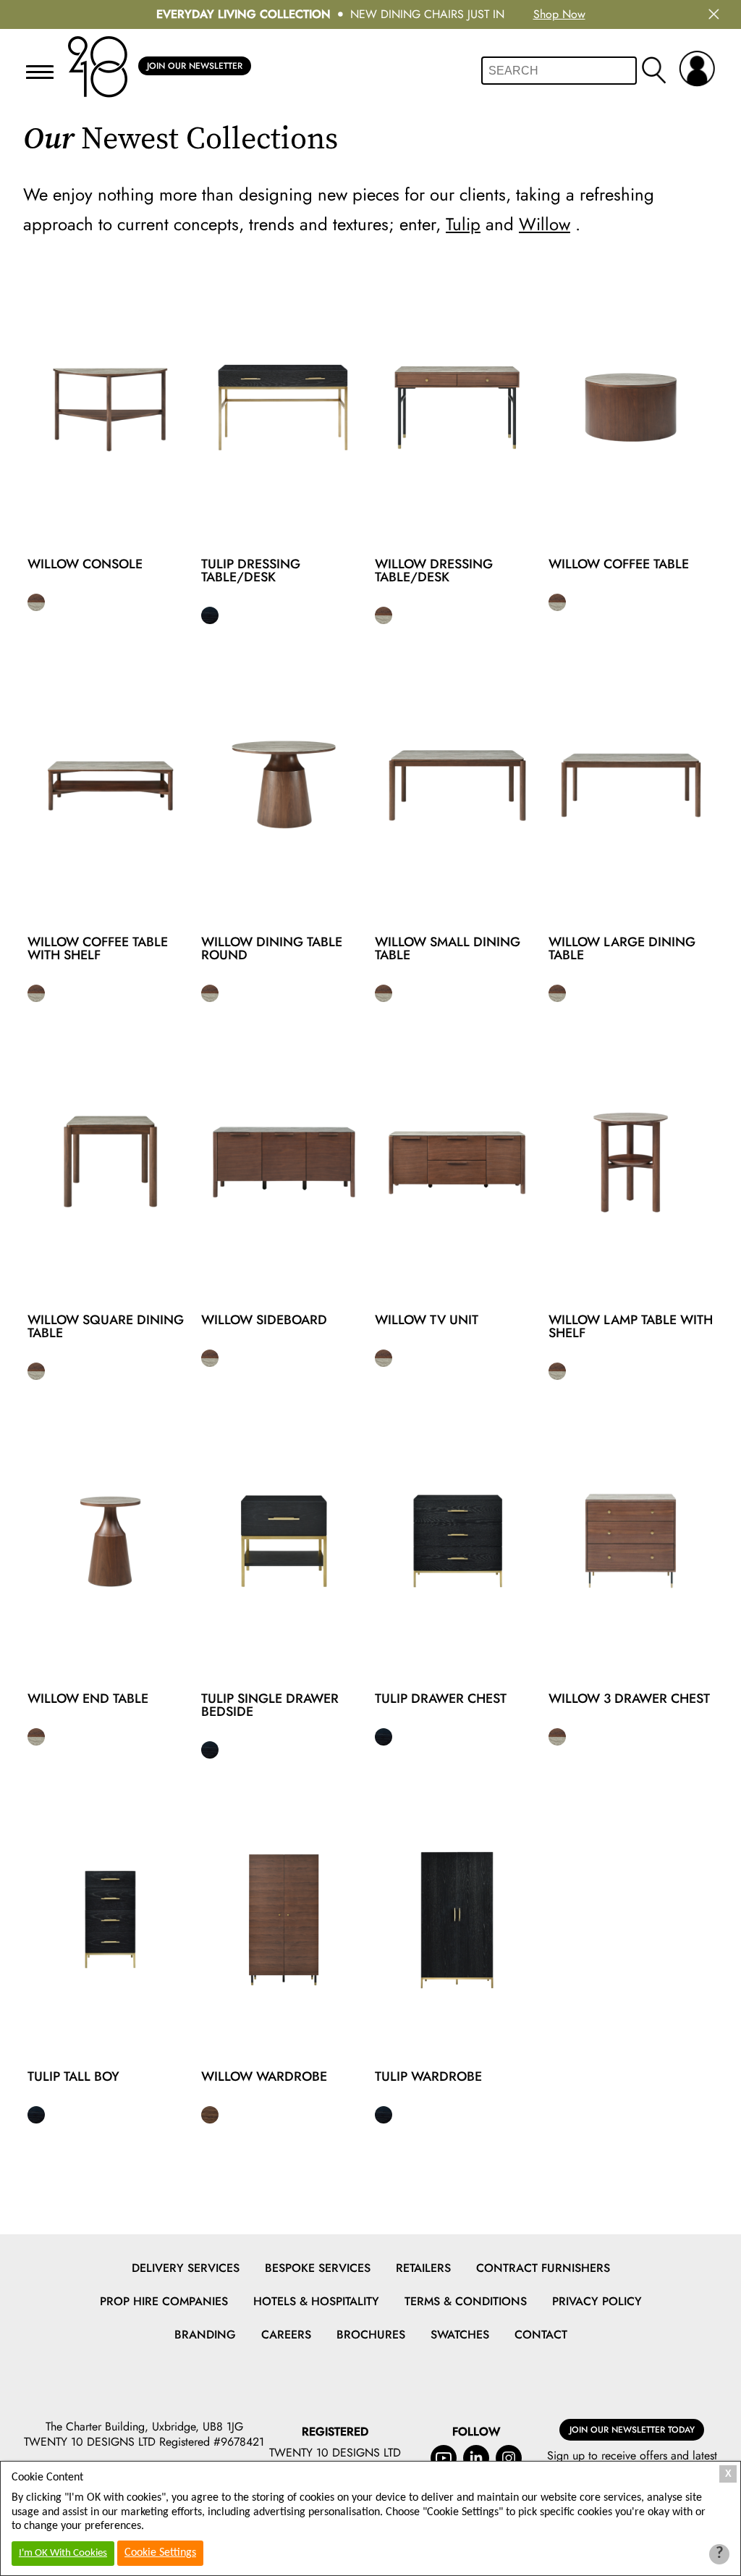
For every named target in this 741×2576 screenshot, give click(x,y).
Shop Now (559, 14)
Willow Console (85, 564)
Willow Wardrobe (264, 2076)
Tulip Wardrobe (428, 2076)
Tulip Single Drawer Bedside (270, 1705)
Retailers (423, 2268)
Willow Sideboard (264, 1320)
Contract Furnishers (543, 2268)
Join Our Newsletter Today (632, 2430)
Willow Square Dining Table (106, 1326)
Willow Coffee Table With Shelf (98, 948)
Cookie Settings (160, 2553)
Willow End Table (88, 1699)
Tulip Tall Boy (73, 2076)
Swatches (460, 2335)
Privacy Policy (597, 2301)
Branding (205, 2335)
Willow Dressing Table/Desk (434, 571)
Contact (541, 2335)
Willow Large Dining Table (622, 948)
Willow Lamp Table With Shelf (631, 1326)
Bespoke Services (318, 2268)
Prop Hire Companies (164, 2301)
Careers (286, 2335)
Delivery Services (186, 2268)
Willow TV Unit (427, 1320)
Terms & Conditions (466, 2301)
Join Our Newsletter (195, 66)
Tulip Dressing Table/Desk (251, 571)
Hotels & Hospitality (316, 2301)
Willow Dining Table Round (272, 948)
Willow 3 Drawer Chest (629, 1699)
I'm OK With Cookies (63, 2553)
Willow (545, 224)
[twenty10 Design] (98, 67)
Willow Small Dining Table (448, 948)
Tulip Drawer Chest (441, 1699)
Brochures (371, 2335)
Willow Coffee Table (619, 564)
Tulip (463, 224)
